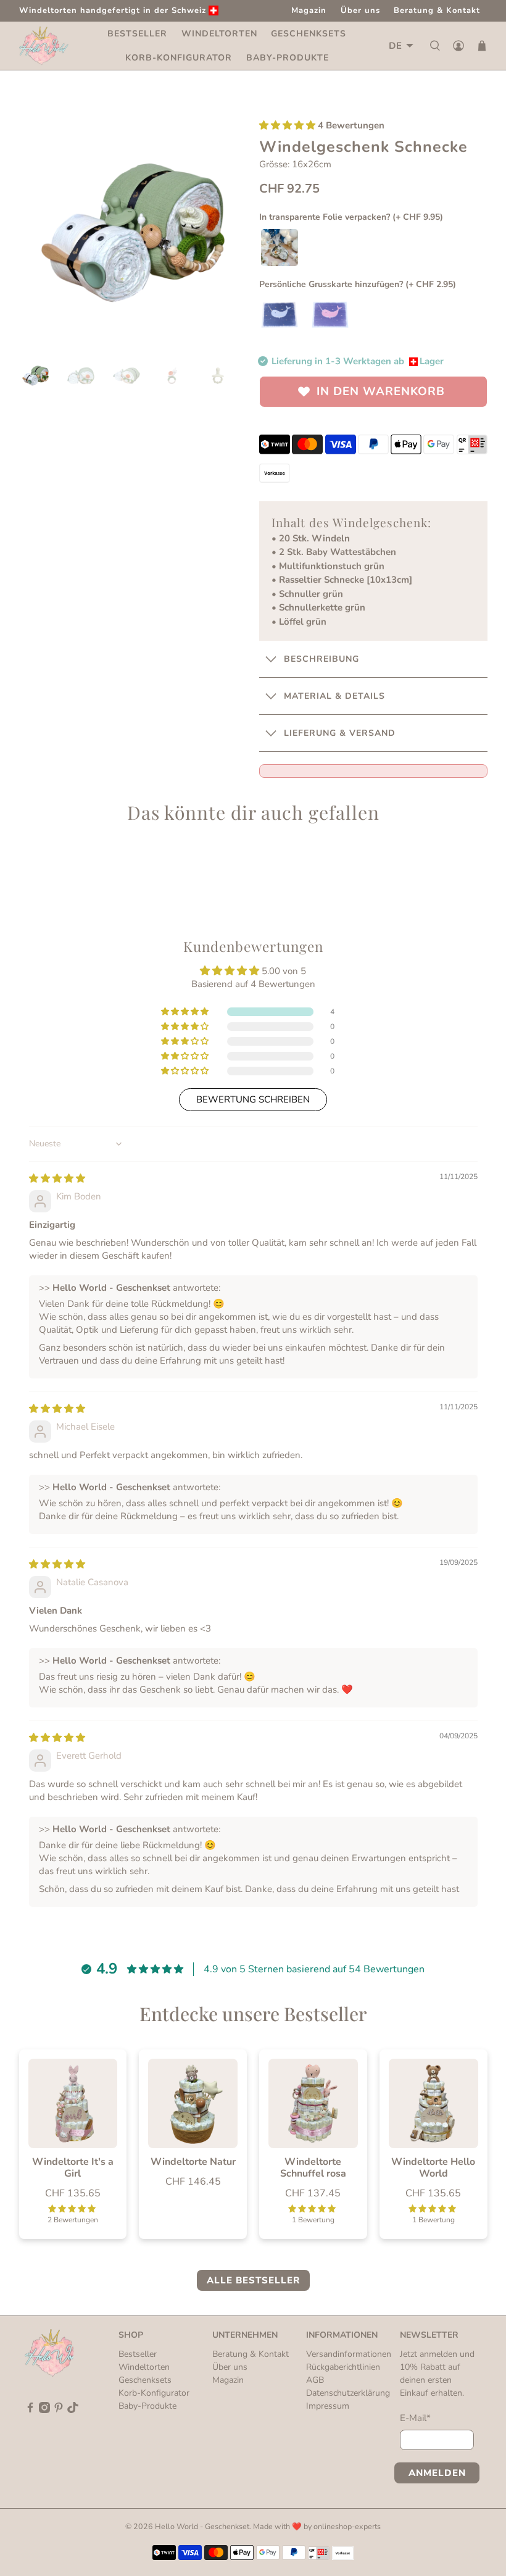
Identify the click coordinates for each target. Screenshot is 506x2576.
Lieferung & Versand (340, 733)
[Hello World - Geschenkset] (44, 46)
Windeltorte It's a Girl (73, 2167)
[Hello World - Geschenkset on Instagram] (44, 2410)
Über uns (360, 10)
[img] (57, 1178)
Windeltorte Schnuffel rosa (313, 2167)
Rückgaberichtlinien (343, 2367)
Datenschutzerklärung (348, 2393)
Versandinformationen (349, 2354)
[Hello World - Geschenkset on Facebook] (30, 2410)
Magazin (309, 10)
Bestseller (137, 34)
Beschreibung (321, 659)
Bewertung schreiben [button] (253, 1099)
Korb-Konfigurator (179, 58)
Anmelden (437, 2473)
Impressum (328, 2406)
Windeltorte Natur (193, 2161)
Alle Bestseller (253, 2280)
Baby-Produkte (288, 58)
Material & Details (334, 696)
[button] (287, 125)
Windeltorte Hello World (433, 2167)
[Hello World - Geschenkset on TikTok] (73, 2410)
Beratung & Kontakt (437, 10)
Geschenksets (309, 34)
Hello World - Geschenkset (202, 2526)
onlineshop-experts (347, 2526)
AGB (315, 2380)
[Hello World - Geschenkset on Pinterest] (59, 2410)
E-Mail (415, 2418)
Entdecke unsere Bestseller (253, 2014)
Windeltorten (219, 34)
